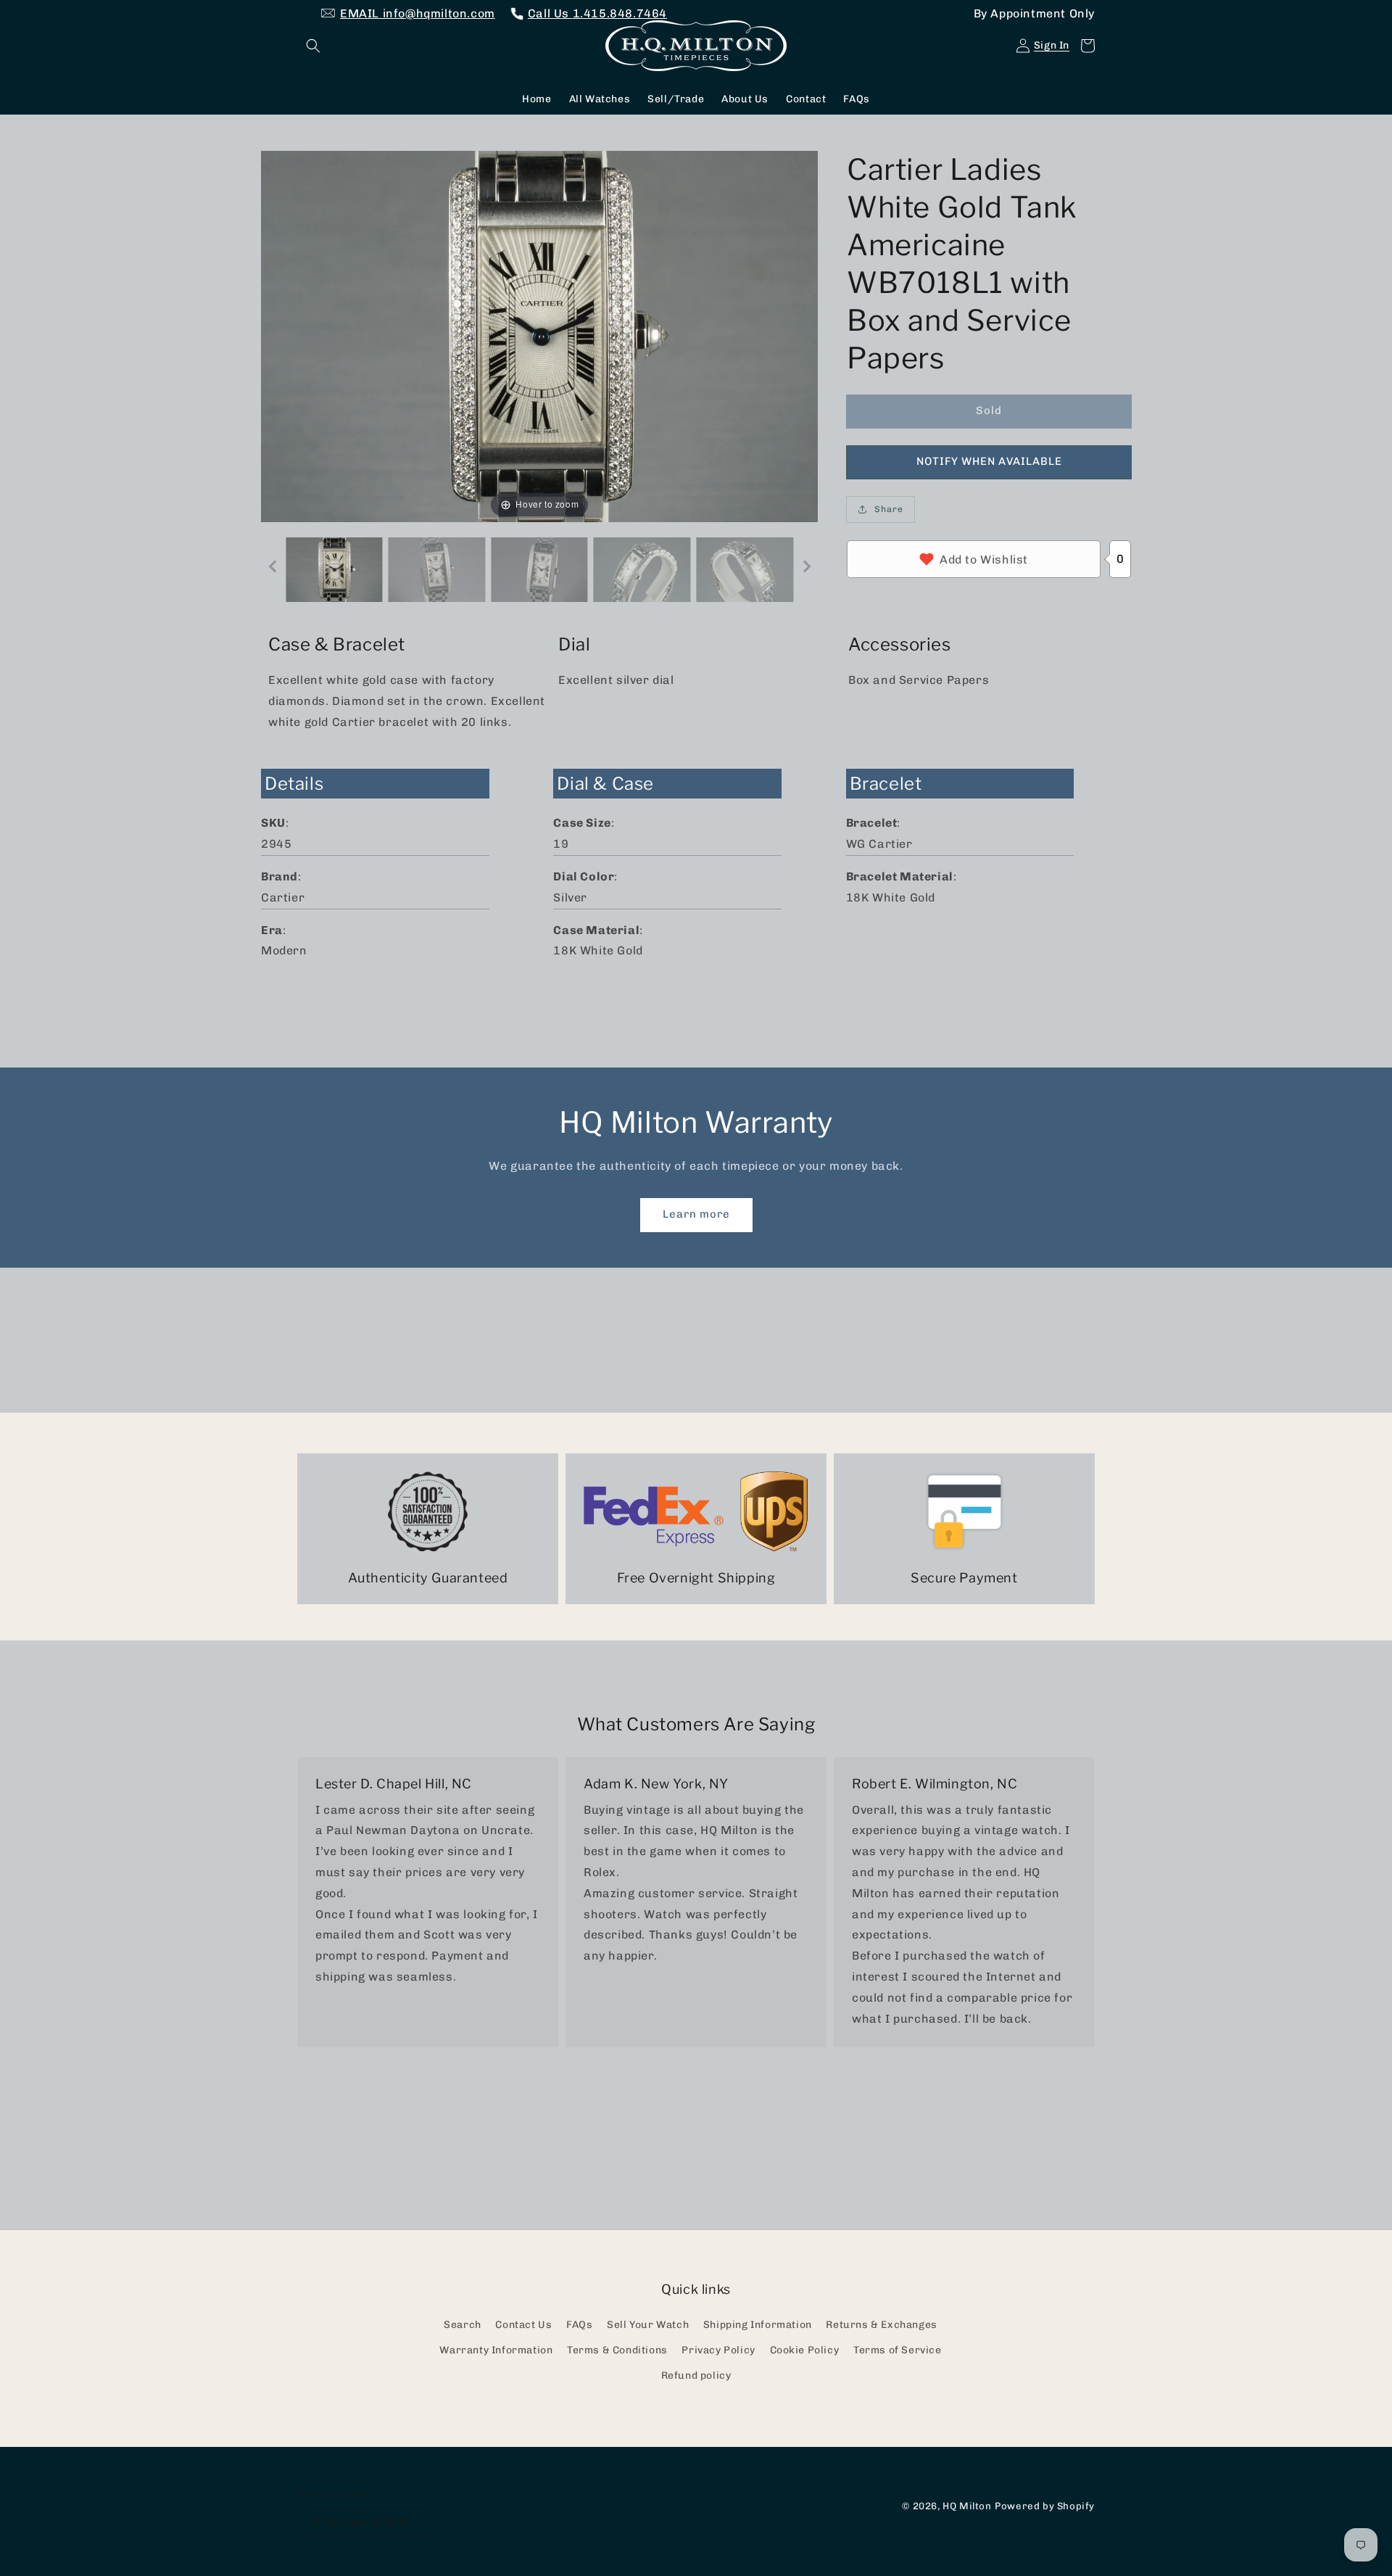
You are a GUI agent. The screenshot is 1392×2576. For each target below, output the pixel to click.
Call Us (597, 13)
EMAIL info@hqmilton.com (418, 13)
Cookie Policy (805, 2350)
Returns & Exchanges (881, 2325)
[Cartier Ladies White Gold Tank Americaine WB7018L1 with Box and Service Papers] (334, 570)
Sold (989, 410)
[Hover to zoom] (539, 335)
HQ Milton (967, 2506)
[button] (313, 46)
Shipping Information (758, 2325)
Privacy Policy (718, 2350)
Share (889, 509)
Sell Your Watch (648, 2325)
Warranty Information (496, 2350)
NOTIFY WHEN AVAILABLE (989, 461)
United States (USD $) (358, 2522)
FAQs (579, 2325)
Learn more (696, 1214)
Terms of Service (898, 2350)
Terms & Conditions (617, 2350)
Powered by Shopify (1045, 2506)
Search (463, 2325)
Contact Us (523, 2325)
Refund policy (696, 2375)
